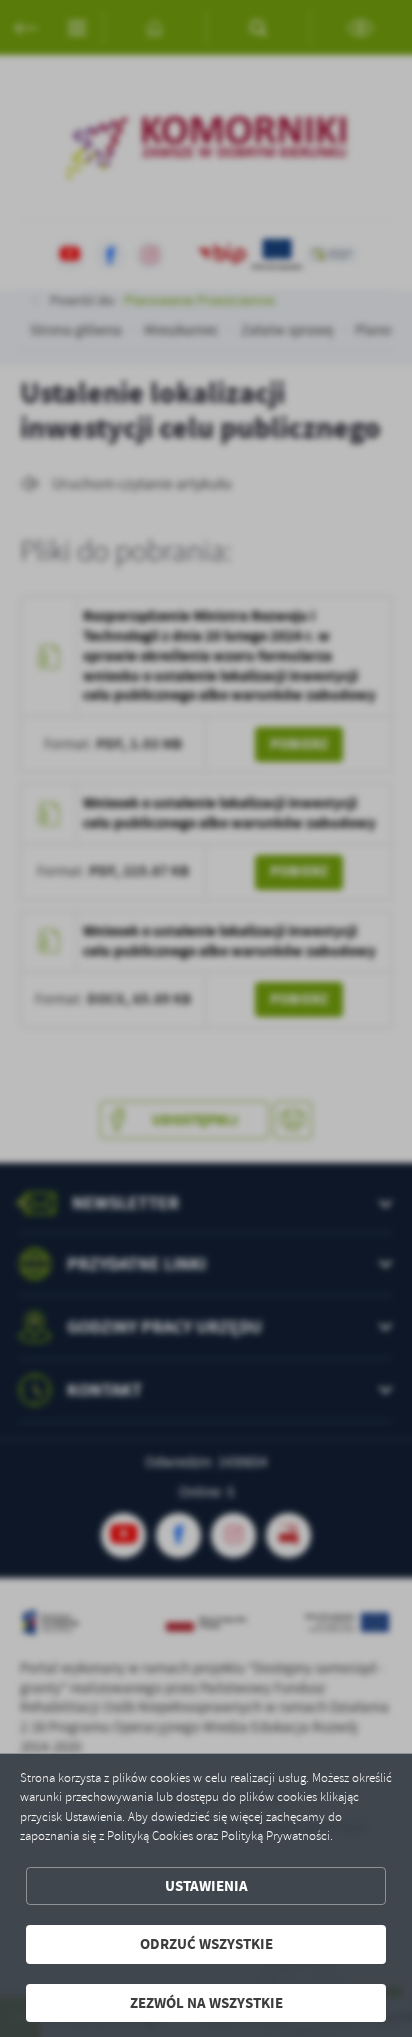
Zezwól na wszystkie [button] (206, 2003)
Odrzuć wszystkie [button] (206, 1944)
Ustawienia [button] (206, 1886)
